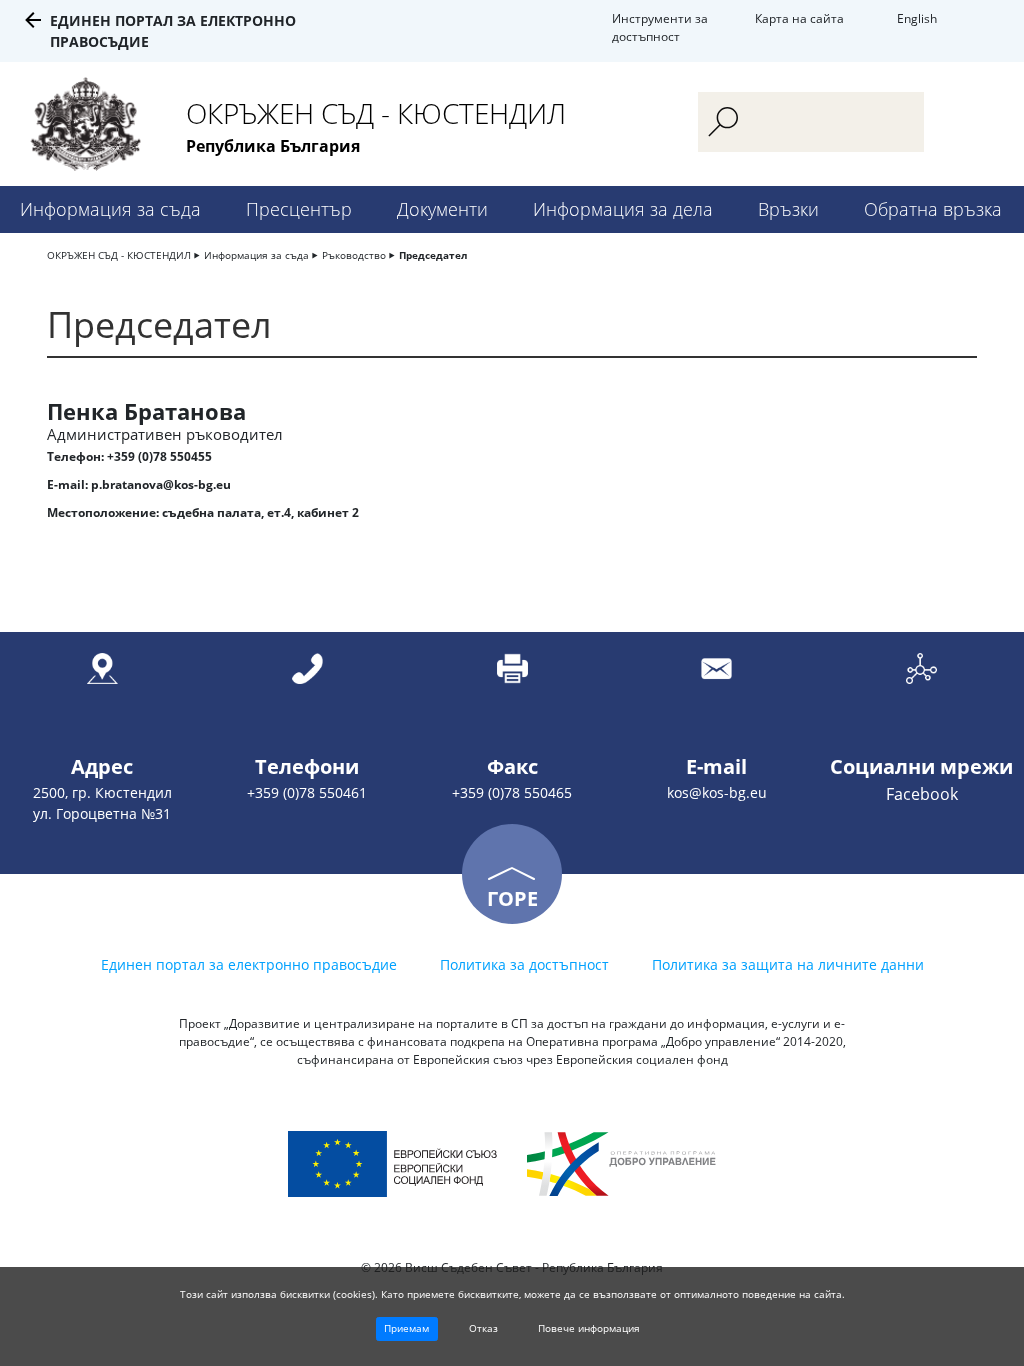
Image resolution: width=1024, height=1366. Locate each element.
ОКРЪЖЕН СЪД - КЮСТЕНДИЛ (119, 255)
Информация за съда (110, 209)
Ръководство (354, 255)
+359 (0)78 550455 (159, 456)
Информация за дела (623, 209)
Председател (433, 255)
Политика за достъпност (524, 964)
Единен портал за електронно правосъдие (249, 964)
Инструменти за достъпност (660, 27)
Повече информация (589, 1328)
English (917, 18)
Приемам (406, 1328)
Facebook (922, 794)
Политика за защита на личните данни (788, 964)
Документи (442, 209)
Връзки (788, 209)
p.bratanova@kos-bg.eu (161, 484)
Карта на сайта (799, 18)
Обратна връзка (933, 209)
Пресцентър (299, 209)
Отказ (483, 1328)
